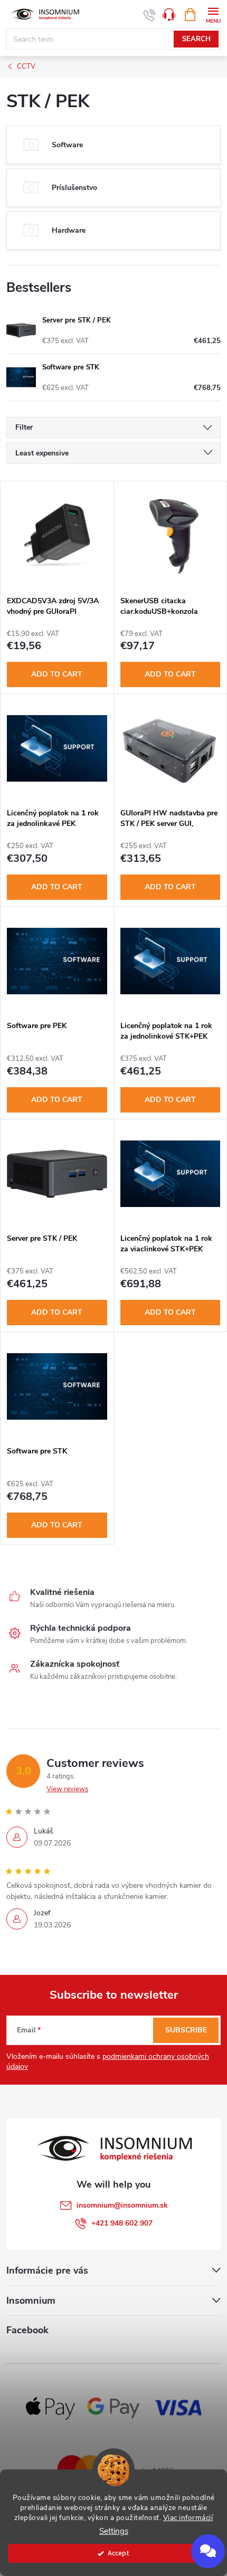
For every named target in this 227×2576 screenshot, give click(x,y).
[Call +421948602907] (150, 15)
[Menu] (213, 14)
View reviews (67, 1789)
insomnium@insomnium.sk (122, 2205)
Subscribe (186, 2030)
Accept (119, 2553)
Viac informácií (188, 2518)
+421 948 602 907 (122, 2223)
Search (196, 39)
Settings (114, 2531)
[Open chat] (208, 2551)
